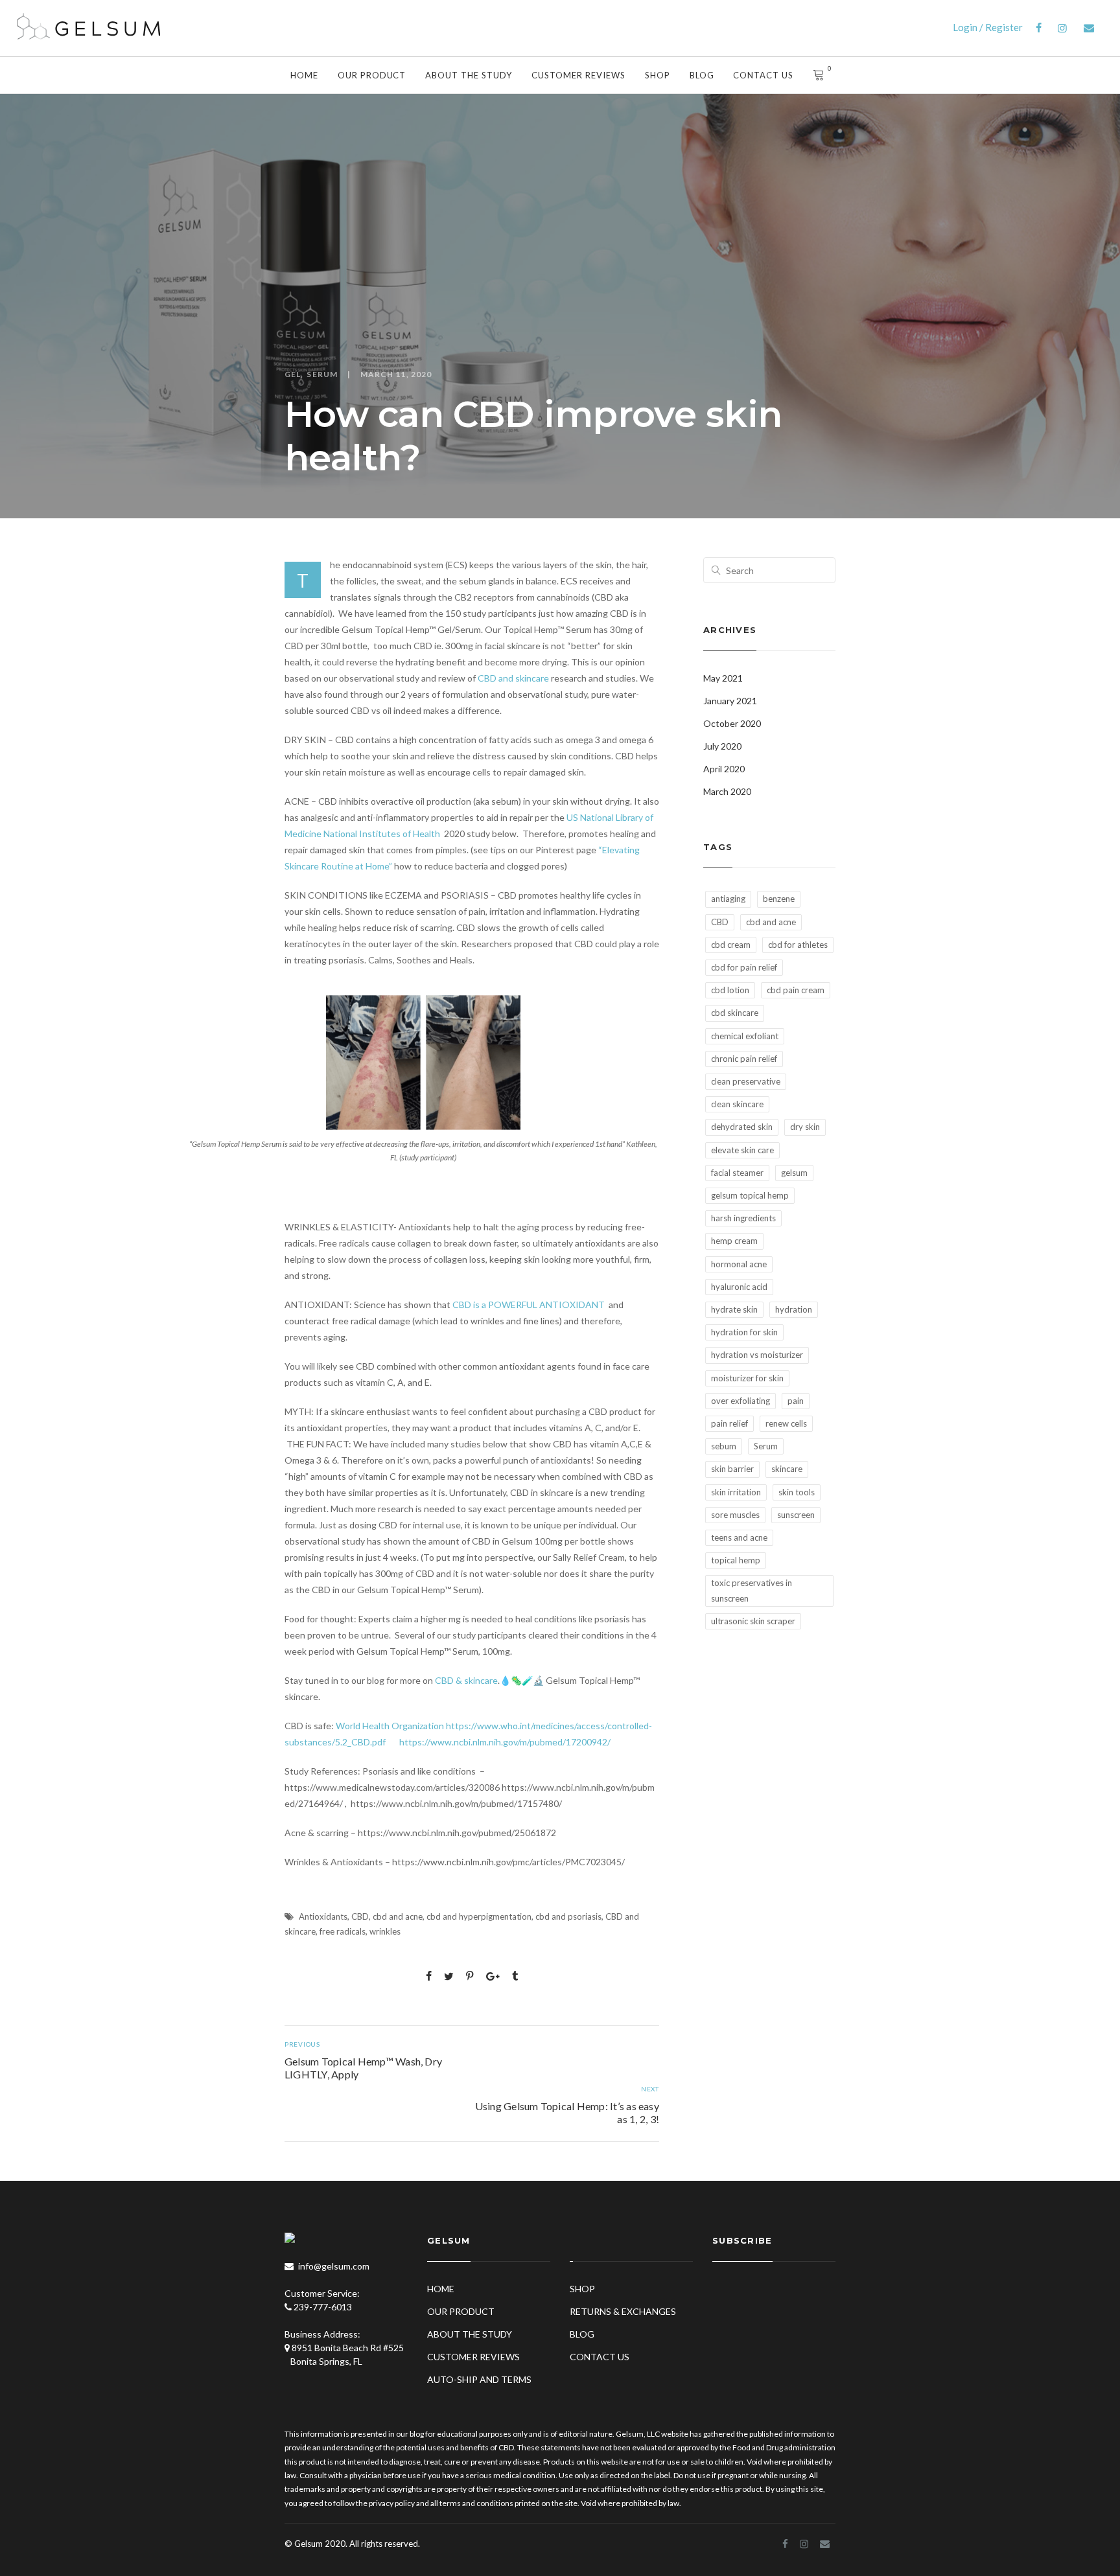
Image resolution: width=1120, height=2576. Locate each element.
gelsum (794, 1173)
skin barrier (732, 1469)
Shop (658, 75)
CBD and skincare (513, 678)
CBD (360, 1916)
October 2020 (732, 723)
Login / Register (988, 27)
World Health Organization (390, 1726)
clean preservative (746, 1081)
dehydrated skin (742, 1127)
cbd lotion (730, 990)
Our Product (372, 75)
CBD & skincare (466, 1680)
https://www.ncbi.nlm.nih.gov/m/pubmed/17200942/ (505, 1742)
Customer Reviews (578, 75)
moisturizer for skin (747, 1378)
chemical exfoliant (745, 1036)
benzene (779, 899)
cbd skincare (735, 1013)
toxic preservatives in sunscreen (752, 1590)
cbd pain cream (796, 990)
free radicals (343, 1931)
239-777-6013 (322, 2307)
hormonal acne (739, 1264)
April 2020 (724, 769)
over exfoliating (741, 1401)
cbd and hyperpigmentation (479, 1916)
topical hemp (736, 1560)
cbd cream (731, 945)
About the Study (469, 75)
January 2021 (730, 701)
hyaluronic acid (739, 1287)
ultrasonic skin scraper (753, 1621)
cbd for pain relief (744, 967)
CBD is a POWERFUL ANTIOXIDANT (530, 1305)
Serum (322, 374)
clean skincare (737, 1104)
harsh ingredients (743, 1218)
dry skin (805, 1127)
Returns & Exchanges (623, 2311)
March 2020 (727, 791)
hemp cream (734, 1241)
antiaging (728, 899)
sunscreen (796, 1515)
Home (304, 75)
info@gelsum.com (334, 2266)
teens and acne (739, 1537)
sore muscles (735, 1515)
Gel (293, 374)
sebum (724, 1446)
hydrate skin (734, 1309)
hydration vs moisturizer (757, 1355)
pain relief (729, 1423)
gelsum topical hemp (750, 1195)
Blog (702, 75)
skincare (787, 1469)
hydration (794, 1309)
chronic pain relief (744, 1059)
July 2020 (722, 746)
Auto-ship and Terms (479, 2379)
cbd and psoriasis (568, 1916)
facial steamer (737, 1173)
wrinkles (385, 1931)
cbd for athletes (798, 945)
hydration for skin (744, 1332)
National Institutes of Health (382, 834)
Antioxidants (323, 1916)
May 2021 (723, 678)
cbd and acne (398, 1916)
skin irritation (736, 1492)
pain (796, 1401)
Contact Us (763, 75)
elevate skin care (742, 1150)
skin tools (797, 1492)
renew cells (786, 1423)
